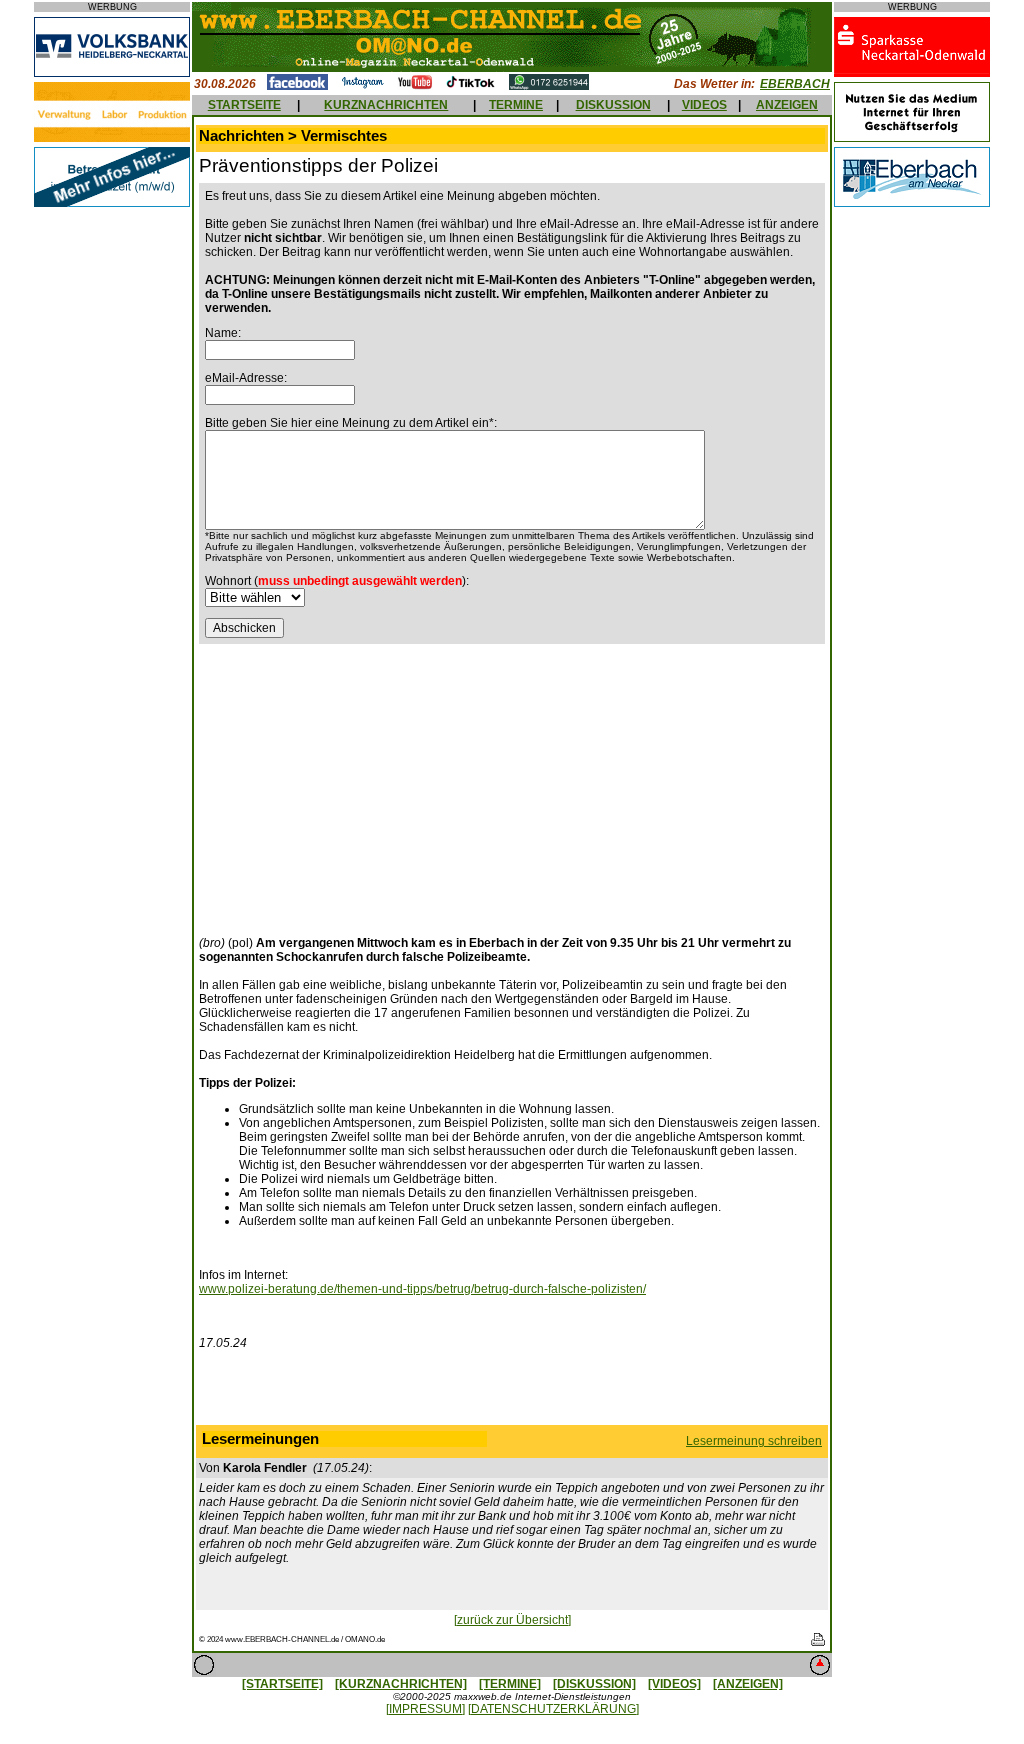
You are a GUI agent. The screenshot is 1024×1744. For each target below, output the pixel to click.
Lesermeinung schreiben (754, 1441)
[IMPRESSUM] (425, 1709)
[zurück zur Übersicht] (512, 1620)
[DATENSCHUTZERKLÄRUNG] (553, 1709)
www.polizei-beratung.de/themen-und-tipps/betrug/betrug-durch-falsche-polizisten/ (422, 1289)
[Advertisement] (367, 784)
